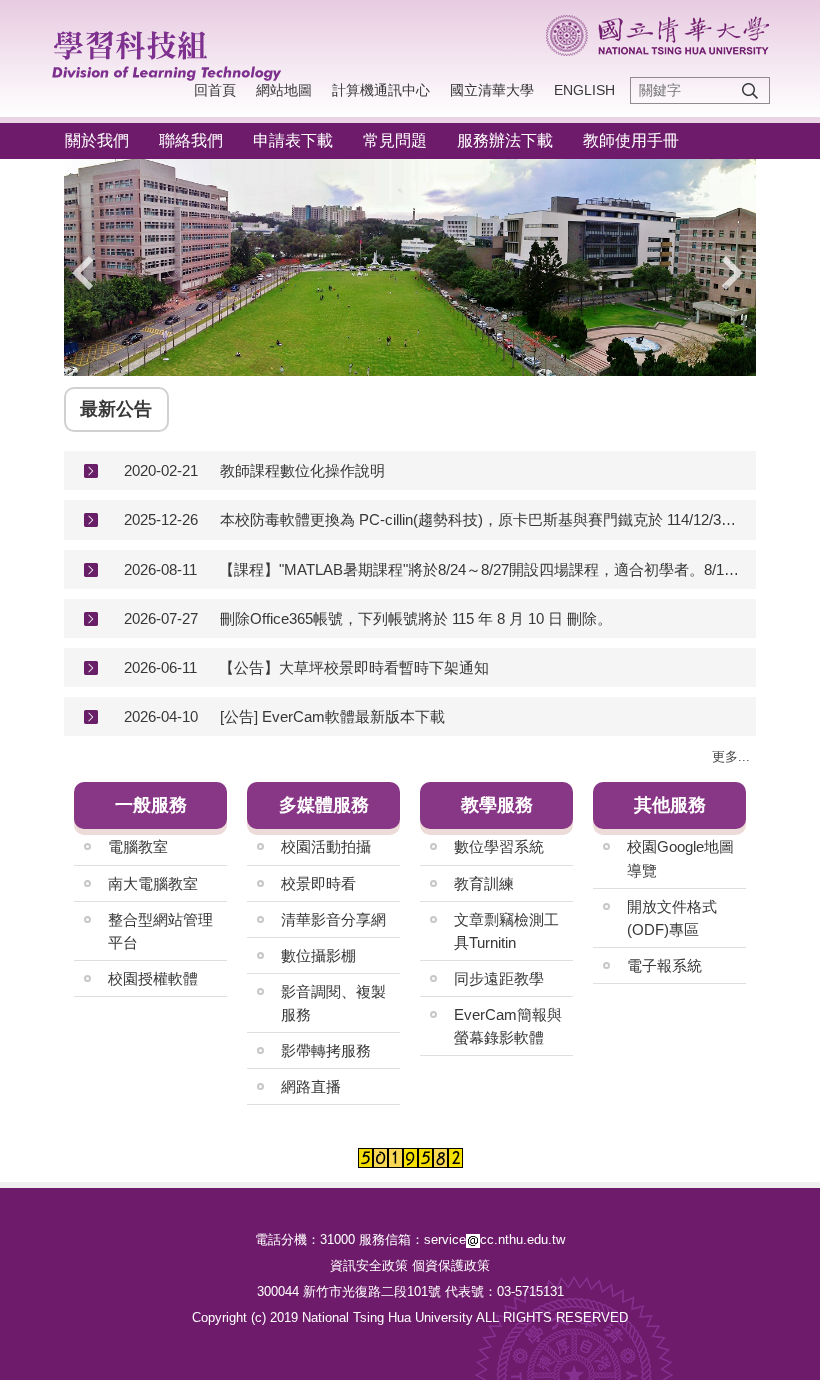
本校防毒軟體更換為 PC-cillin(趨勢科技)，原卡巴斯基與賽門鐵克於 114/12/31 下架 (480, 519)
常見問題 (395, 140)
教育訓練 (484, 883)
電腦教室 (138, 846)
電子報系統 (664, 965)
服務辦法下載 (505, 140)
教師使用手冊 (631, 140)
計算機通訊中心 (381, 90)
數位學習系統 (499, 846)
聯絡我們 (191, 140)
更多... (731, 756)
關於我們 (97, 140)
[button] (89, 273)
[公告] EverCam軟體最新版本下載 (332, 716)
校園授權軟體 (153, 978)
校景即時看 (318, 883)
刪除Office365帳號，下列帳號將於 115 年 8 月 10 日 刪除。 (416, 618)
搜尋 (750, 90)
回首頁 (215, 90)
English (584, 90)
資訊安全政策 (369, 1265)
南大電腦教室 (153, 883)
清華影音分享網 (333, 919)
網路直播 (311, 1086)
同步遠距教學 (499, 978)
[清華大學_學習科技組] (177, 52)
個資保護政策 (451, 1265)
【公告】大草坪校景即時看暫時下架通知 (354, 667)
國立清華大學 (492, 90)
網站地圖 (284, 90)
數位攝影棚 (318, 955)
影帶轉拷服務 (326, 1050)
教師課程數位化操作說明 (302, 470)
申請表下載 (293, 140)
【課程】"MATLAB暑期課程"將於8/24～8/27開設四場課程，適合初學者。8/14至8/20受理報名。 (480, 569)
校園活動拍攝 (326, 846)
